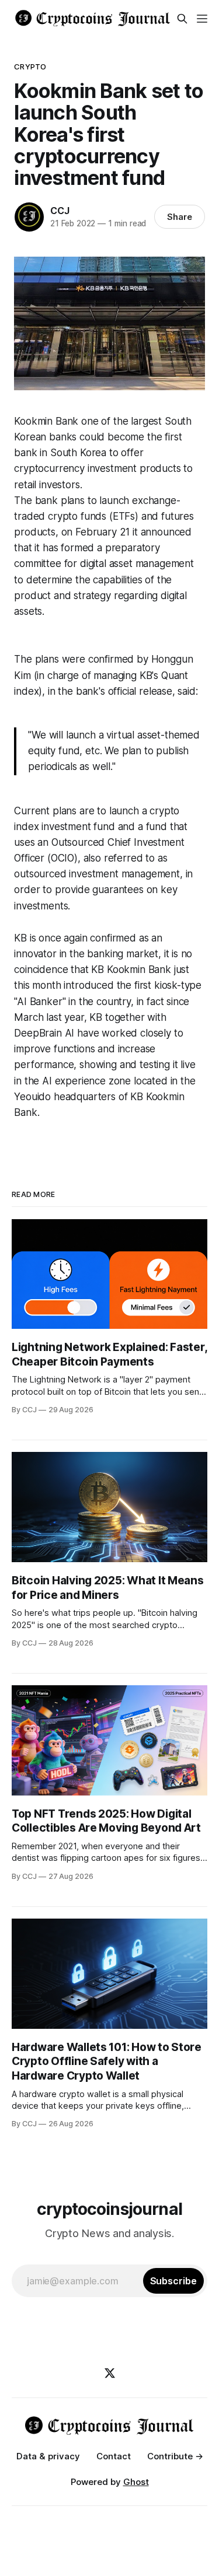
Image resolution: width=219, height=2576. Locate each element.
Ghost (136, 2482)
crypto (30, 66)
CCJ (60, 211)
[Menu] (202, 19)
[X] (110, 2373)
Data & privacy (48, 2456)
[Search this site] (182, 19)
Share (180, 217)
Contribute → (175, 2456)
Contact (114, 2456)
